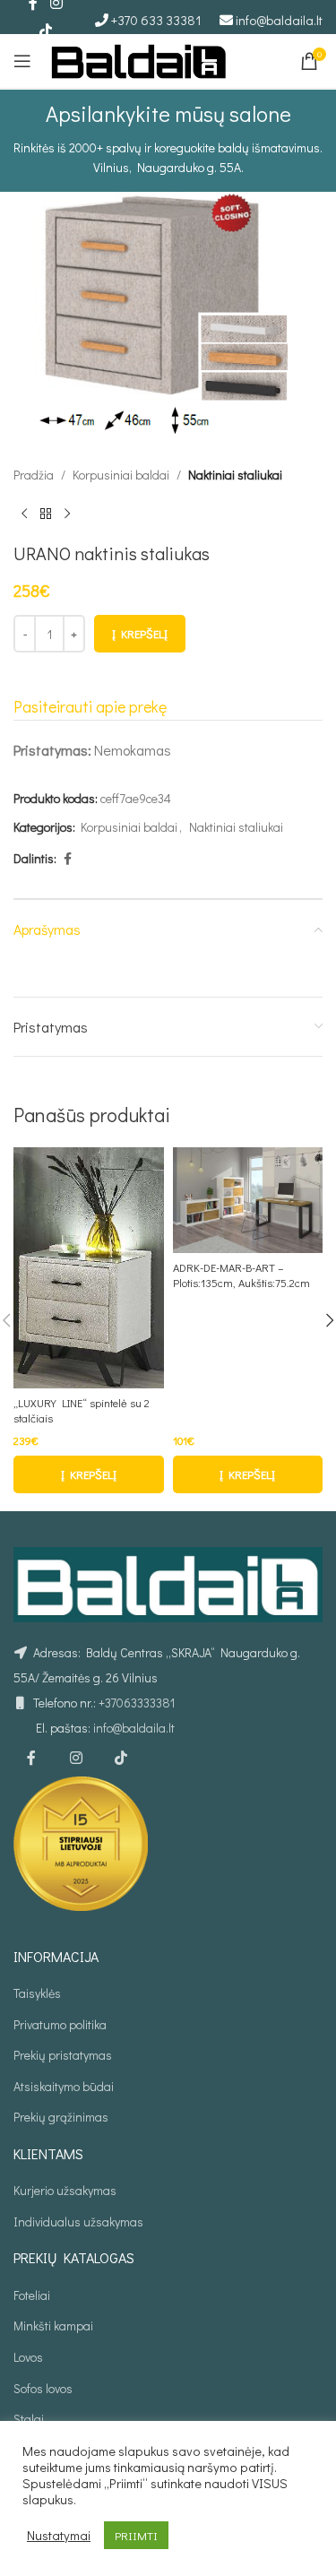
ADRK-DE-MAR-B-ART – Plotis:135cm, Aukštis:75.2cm (241, 1275)
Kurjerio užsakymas (65, 2190)
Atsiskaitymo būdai (64, 2086)
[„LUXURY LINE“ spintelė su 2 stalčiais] (89, 1268)
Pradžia (34, 475)
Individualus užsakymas (78, 2222)
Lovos (28, 2357)
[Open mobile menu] (22, 61)
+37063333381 (137, 1703)
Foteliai (32, 2295)
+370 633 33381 (156, 20)
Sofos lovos (43, 2388)
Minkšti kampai (53, 2325)
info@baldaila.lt (279, 20)
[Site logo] (139, 59)
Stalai (29, 2419)
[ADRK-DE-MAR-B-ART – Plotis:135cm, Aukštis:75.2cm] (248, 1200)
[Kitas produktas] (67, 514)
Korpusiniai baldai (121, 475)
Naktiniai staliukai (235, 475)
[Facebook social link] (67, 859)
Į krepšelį (140, 633)
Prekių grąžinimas (61, 2117)
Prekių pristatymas (63, 2055)
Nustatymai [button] (59, 2536)
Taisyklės (37, 1993)
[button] (89, 1474)
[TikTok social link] (45, 30)
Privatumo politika (60, 2024)
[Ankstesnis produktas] (24, 514)
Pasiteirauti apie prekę (90, 706)
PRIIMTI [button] (136, 2535)
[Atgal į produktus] (46, 514)
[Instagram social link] (76, 1759)
